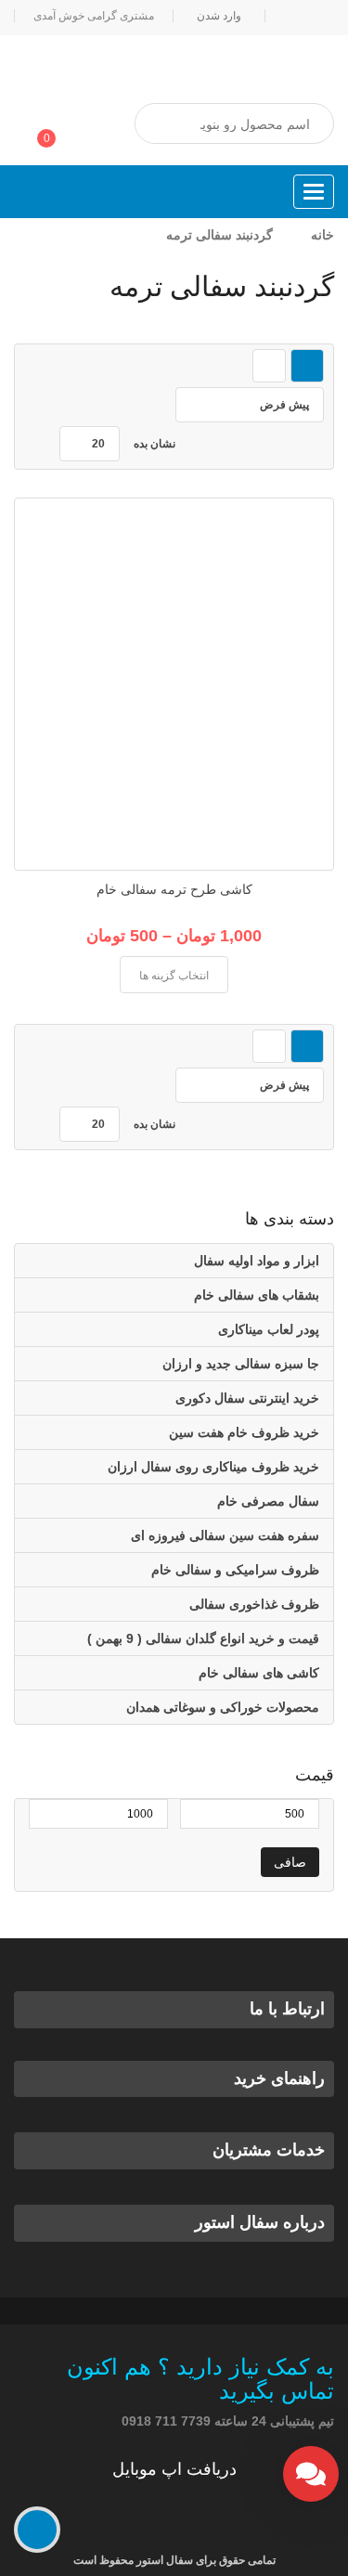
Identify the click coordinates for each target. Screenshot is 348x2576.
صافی (290, 1862)
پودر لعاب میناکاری (269, 1329)
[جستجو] (167, 124)
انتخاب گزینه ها (174, 976)
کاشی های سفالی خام (259, 1673)
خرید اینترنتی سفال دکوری (247, 1398)
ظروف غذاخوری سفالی (254, 1604)
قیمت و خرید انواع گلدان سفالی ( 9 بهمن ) (203, 1638)
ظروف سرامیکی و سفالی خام (235, 1570)
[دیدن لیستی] (269, 366)
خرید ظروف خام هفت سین (244, 1432)
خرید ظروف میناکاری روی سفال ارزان (213, 1467)
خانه (322, 235)
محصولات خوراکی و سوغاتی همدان (223, 1707)
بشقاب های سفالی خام (257, 1295)
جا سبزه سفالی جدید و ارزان (241, 1364)
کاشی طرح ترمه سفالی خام (174, 889)
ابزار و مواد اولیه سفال (257, 1261)
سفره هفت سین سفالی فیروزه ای (225, 1535)
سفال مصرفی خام (268, 1501)
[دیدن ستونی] (307, 366)
